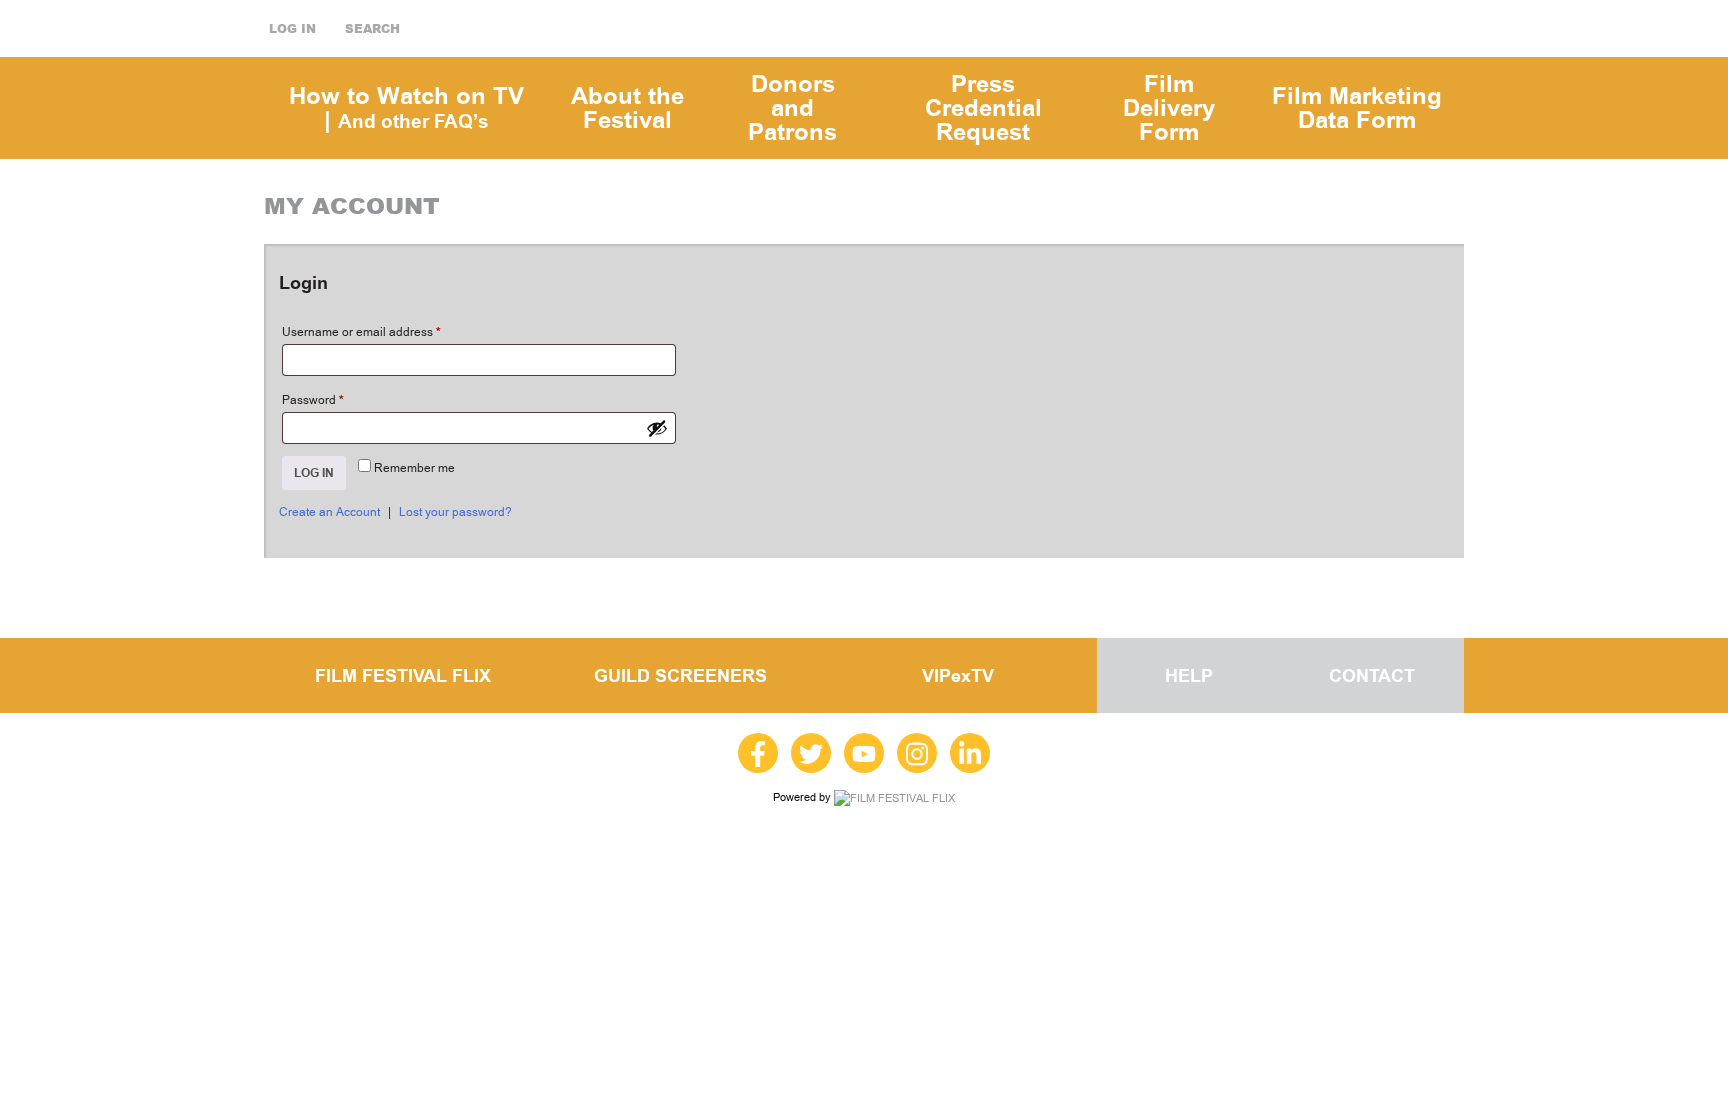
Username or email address (361, 332)
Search (372, 29)
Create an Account (329, 512)
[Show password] (657, 428)
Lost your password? (455, 512)
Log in (292, 29)
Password (313, 400)
